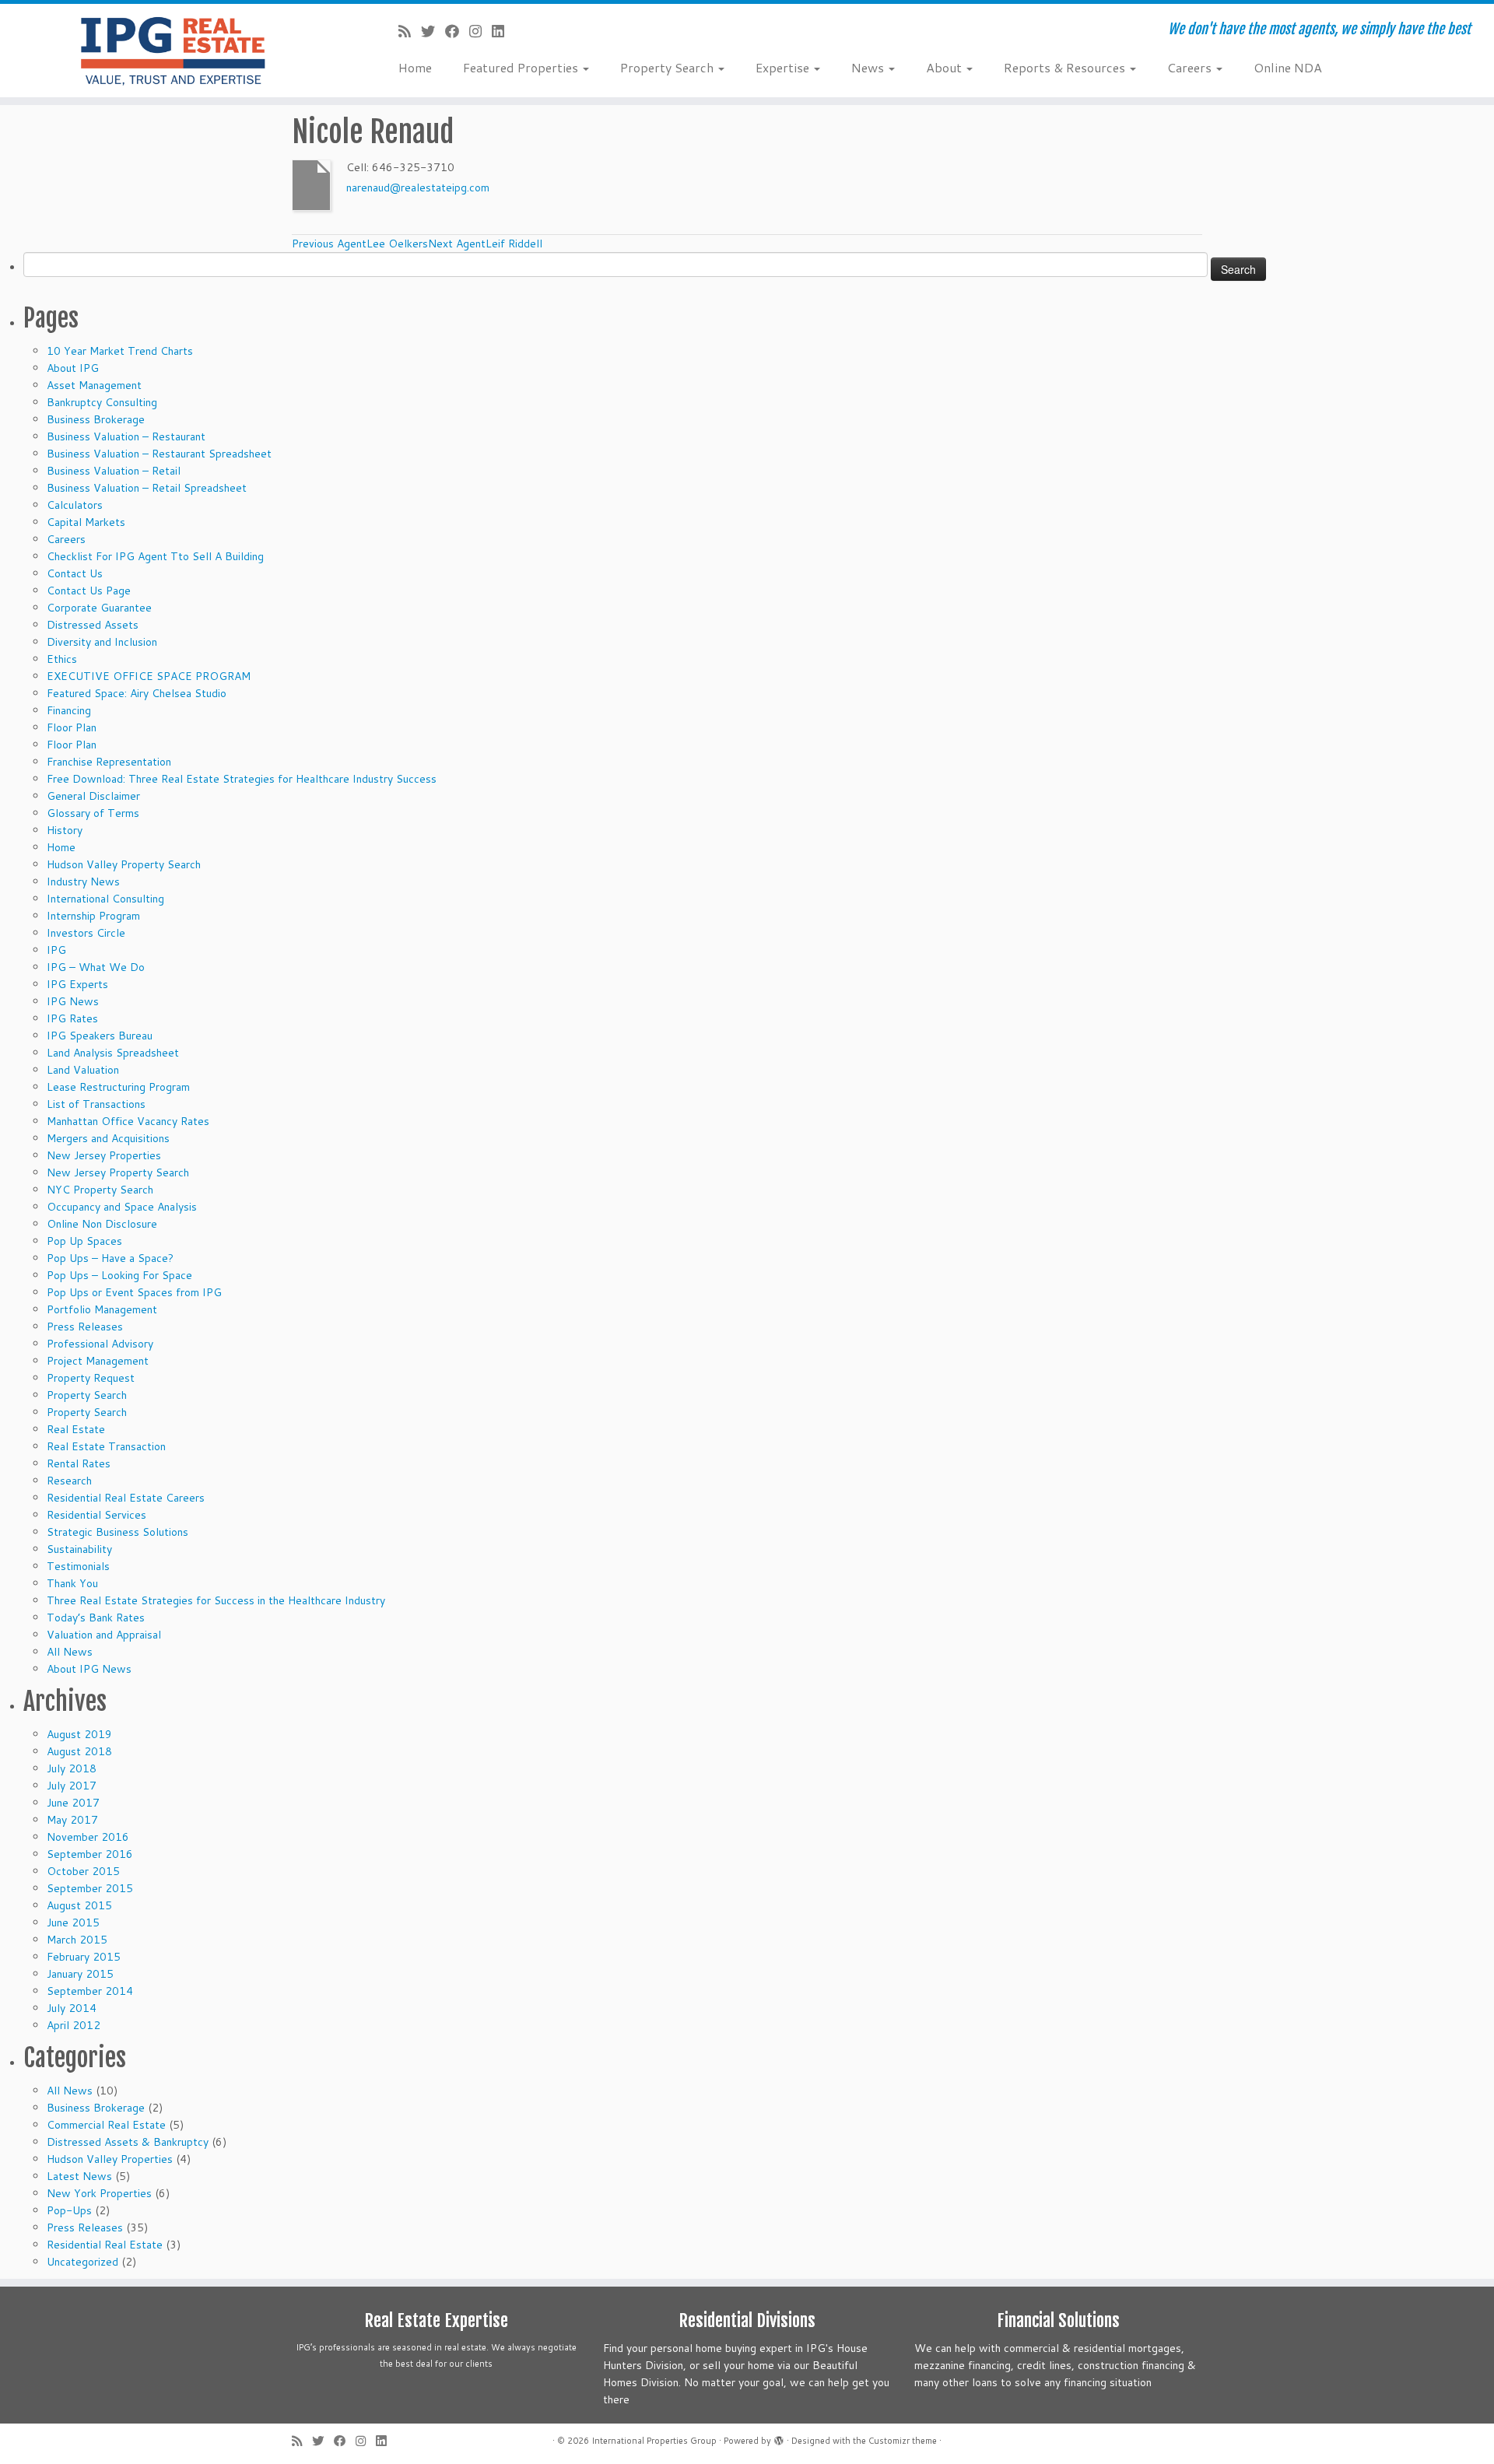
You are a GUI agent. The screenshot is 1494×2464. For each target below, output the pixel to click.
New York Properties (99, 2193)
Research (69, 1481)
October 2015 (83, 1871)
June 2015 (73, 1922)
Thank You (72, 1583)
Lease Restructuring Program (118, 1087)
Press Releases (85, 1327)
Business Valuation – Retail (114, 471)
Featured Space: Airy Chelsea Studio (137, 693)
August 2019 (79, 1734)
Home (415, 67)
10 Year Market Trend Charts (120, 351)
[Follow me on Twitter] (433, 31)
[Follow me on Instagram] (480, 31)
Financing (69, 710)
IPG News (73, 1001)
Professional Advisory (100, 1344)
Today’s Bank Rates (96, 1618)
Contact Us (75, 573)
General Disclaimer (93, 796)
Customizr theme (903, 2441)
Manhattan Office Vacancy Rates (128, 1121)
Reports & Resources (1066, 67)
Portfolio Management (102, 1309)
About (945, 67)
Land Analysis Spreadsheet (113, 1053)
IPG (56, 950)
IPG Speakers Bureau (100, 1036)
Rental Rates (79, 1463)
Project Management (98, 1361)
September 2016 (90, 1854)
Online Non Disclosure (102, 1224)
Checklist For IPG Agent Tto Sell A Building (155, 556)
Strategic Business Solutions (117, 1532)
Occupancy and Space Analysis (122, 1207)
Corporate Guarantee (99, 608)
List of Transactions (96, 1104)
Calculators (75, 505)
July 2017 (72, 1786)
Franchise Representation (109, 762)
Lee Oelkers (360, 244)
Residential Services (96, 1515)
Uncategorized (82, 2262)
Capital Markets (86, 522)
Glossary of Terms (93, 813)
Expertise (784, 67)
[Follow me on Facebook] (457, 31)
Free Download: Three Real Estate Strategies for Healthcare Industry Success (242, 779)
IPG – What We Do (96, 967)
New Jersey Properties (104, 1155)
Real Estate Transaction (106, 1446)
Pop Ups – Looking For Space (119, 1275)
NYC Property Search (100, 1190)
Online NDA (1288, 67)
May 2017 (72, 1820)
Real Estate (76, 1429)
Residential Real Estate (105, 2245)
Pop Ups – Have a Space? (110, 1258)
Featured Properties (522, 67)
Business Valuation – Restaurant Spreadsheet (159, 454)
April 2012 (74, 2025)
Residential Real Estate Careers (126, 1498)
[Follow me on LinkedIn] (503, 31)
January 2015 (80, 1974)
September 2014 (90, 1991)
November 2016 (88, 1837)
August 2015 (79, 1905)
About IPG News (89, 1669)
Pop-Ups (69, 2210)
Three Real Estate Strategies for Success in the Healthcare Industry (216, 1600)
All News (70, 1652)
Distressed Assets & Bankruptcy (128, 2142)
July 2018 (72, 1768)
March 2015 (77, 1940)
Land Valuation (83, 1070)
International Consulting (105, 899)
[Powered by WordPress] (779, 2438)
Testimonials (78, 1566)
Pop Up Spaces (84, 1241)
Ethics (62, 659)
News (869, 67)
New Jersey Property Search (118, 1172)
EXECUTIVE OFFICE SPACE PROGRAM (149, 676)
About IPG (73, 368)
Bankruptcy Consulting (102, 402)
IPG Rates (72, 1018)
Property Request (91, 1378)
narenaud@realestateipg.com (418, 188)
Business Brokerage (96, 419)
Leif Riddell (485, 244)
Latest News (79, 2176)
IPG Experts (77, 984)
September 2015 (90, 1888)
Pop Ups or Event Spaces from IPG (134, 1292)
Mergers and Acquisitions (108, 1138)
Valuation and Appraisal (104, 1635)
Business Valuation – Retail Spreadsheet (147, 488)
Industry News (83, 882)
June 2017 (73, 1803)
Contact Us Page (89, 591)
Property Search (668, 67)
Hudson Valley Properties (110, 2159)
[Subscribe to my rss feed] (410, 31)
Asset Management (94, 385)
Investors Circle (86, 933)
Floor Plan (72, 727)
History (65, 830)
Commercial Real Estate (106, 2125)
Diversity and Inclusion (102, 642)
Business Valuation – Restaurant (126, 436)
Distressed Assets (93, 625)
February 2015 (84, 1957)
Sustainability (79, 1549)
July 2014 (72, 2008)
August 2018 (79, 1751)
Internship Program (93, 916)
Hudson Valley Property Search (124, 864)
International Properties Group (654, 2441)
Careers (1191, 67)
